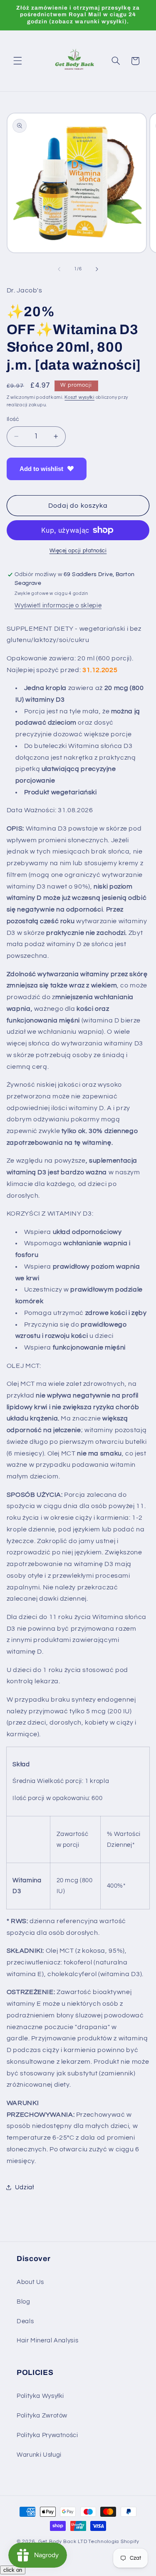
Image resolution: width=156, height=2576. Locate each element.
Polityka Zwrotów (42, 2416)
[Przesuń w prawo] (97, 269)
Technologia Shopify (114, 2542)
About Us (30, 2282)
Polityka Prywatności (47, 2435)
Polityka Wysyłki (40, 2396)
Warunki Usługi (39, 2455)
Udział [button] (25, 2187)
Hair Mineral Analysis (47, 2341)
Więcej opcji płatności (78, 551)
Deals (25, 2321)
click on (13, 2570)
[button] (17, 61)
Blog (24, 2302)
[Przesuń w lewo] (59, 269)
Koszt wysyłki (79, 397)
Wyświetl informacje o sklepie (58, 606)
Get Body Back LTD (63, 2542)
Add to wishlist (41, 469)
